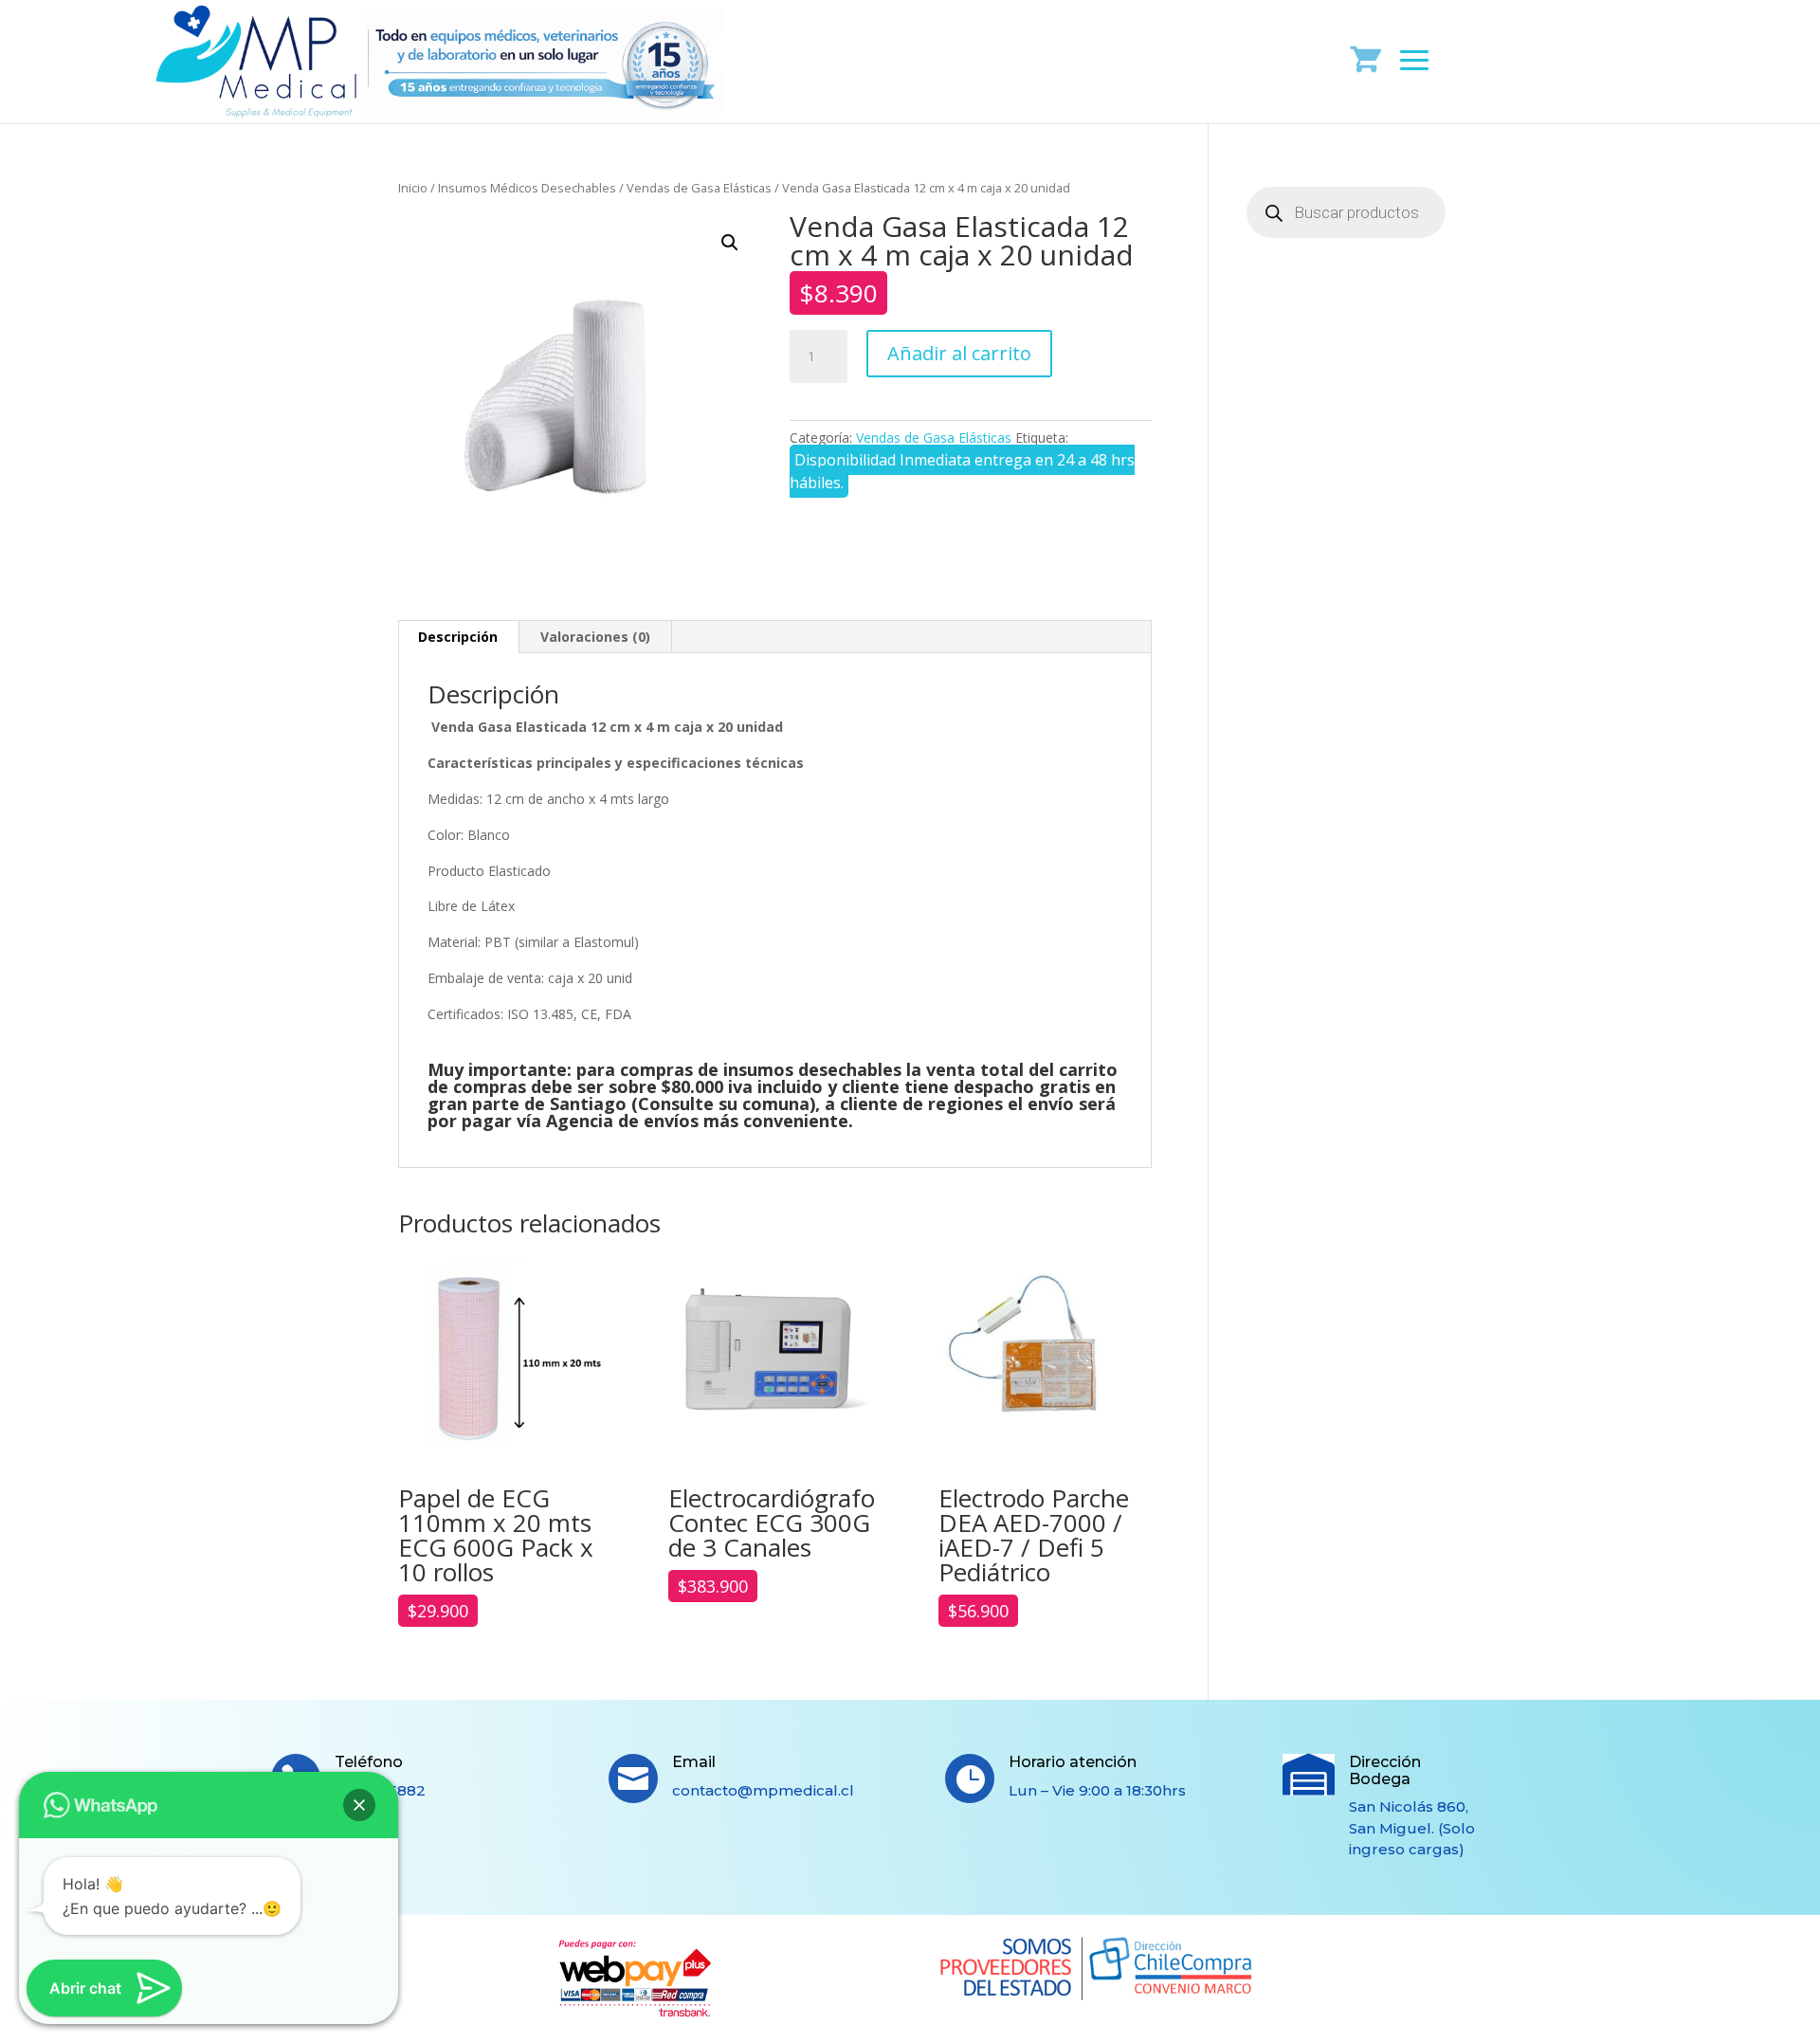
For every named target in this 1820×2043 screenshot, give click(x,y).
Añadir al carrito (959, 353)
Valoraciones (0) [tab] (595, 637)
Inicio (413, 188)
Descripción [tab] (458, 637)
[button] (730, 243)
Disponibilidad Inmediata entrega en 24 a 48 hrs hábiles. (962, 471)
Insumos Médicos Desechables (527, 188)
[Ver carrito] (1366, 58)
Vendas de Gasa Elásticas (699, 188)
